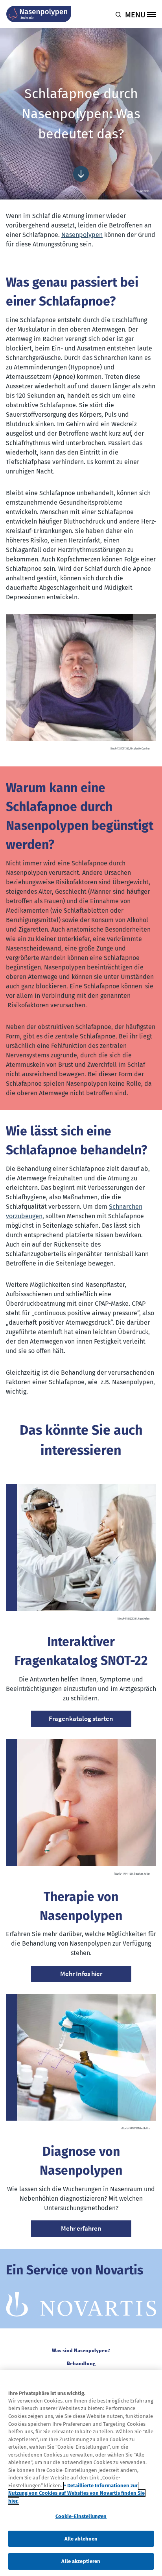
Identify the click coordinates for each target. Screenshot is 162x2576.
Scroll (81, 174)
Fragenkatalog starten (81, 1719)
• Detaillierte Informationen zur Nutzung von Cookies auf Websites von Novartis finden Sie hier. (76, 2493)
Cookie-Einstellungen (81, 2516)
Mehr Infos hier (81, 1974)
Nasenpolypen (82, 235)
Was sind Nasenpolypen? (81, 2350)
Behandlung (81, 2363)
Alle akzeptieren (81, 2561)
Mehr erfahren (81, 2228)
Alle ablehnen (81, 2539)
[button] (120, 14)
